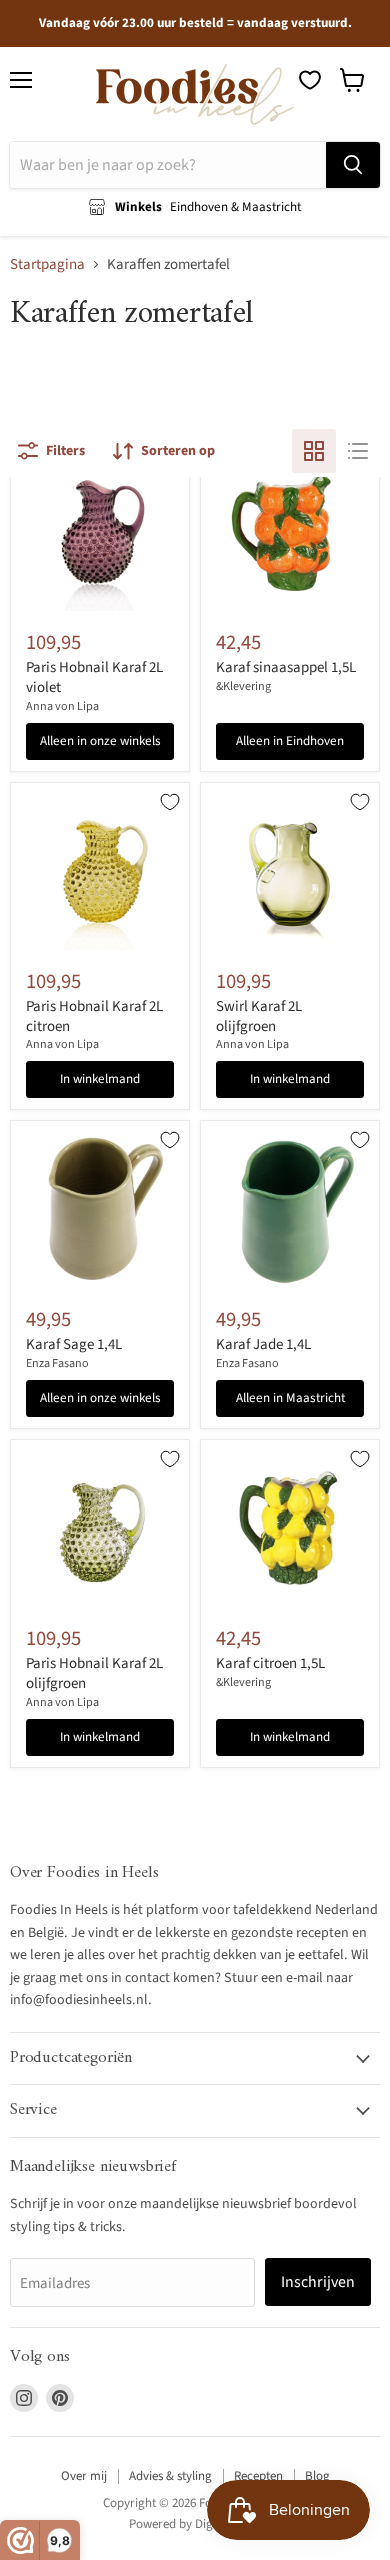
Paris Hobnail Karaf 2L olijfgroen (94, 1673)
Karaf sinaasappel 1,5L (286, 667)
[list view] (358, 451)
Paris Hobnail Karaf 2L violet (94, 677)
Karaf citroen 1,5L (270, 1663)
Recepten (258, 2476)
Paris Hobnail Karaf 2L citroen (94, 1016)
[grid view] (314, 451)
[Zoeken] (353, 165)
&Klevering (243, 686)
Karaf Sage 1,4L (74, 1344)
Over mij (84, 2476)
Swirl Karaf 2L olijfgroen (259, 1016)
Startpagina (47, 264)
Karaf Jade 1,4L (263, 1344)
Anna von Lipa (62, 706)
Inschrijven (318, 2282)
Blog (317, 2476)
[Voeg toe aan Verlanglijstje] (170, 802)
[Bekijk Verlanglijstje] (310, 80)
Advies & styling (170, 2476)
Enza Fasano (57, 1363)
